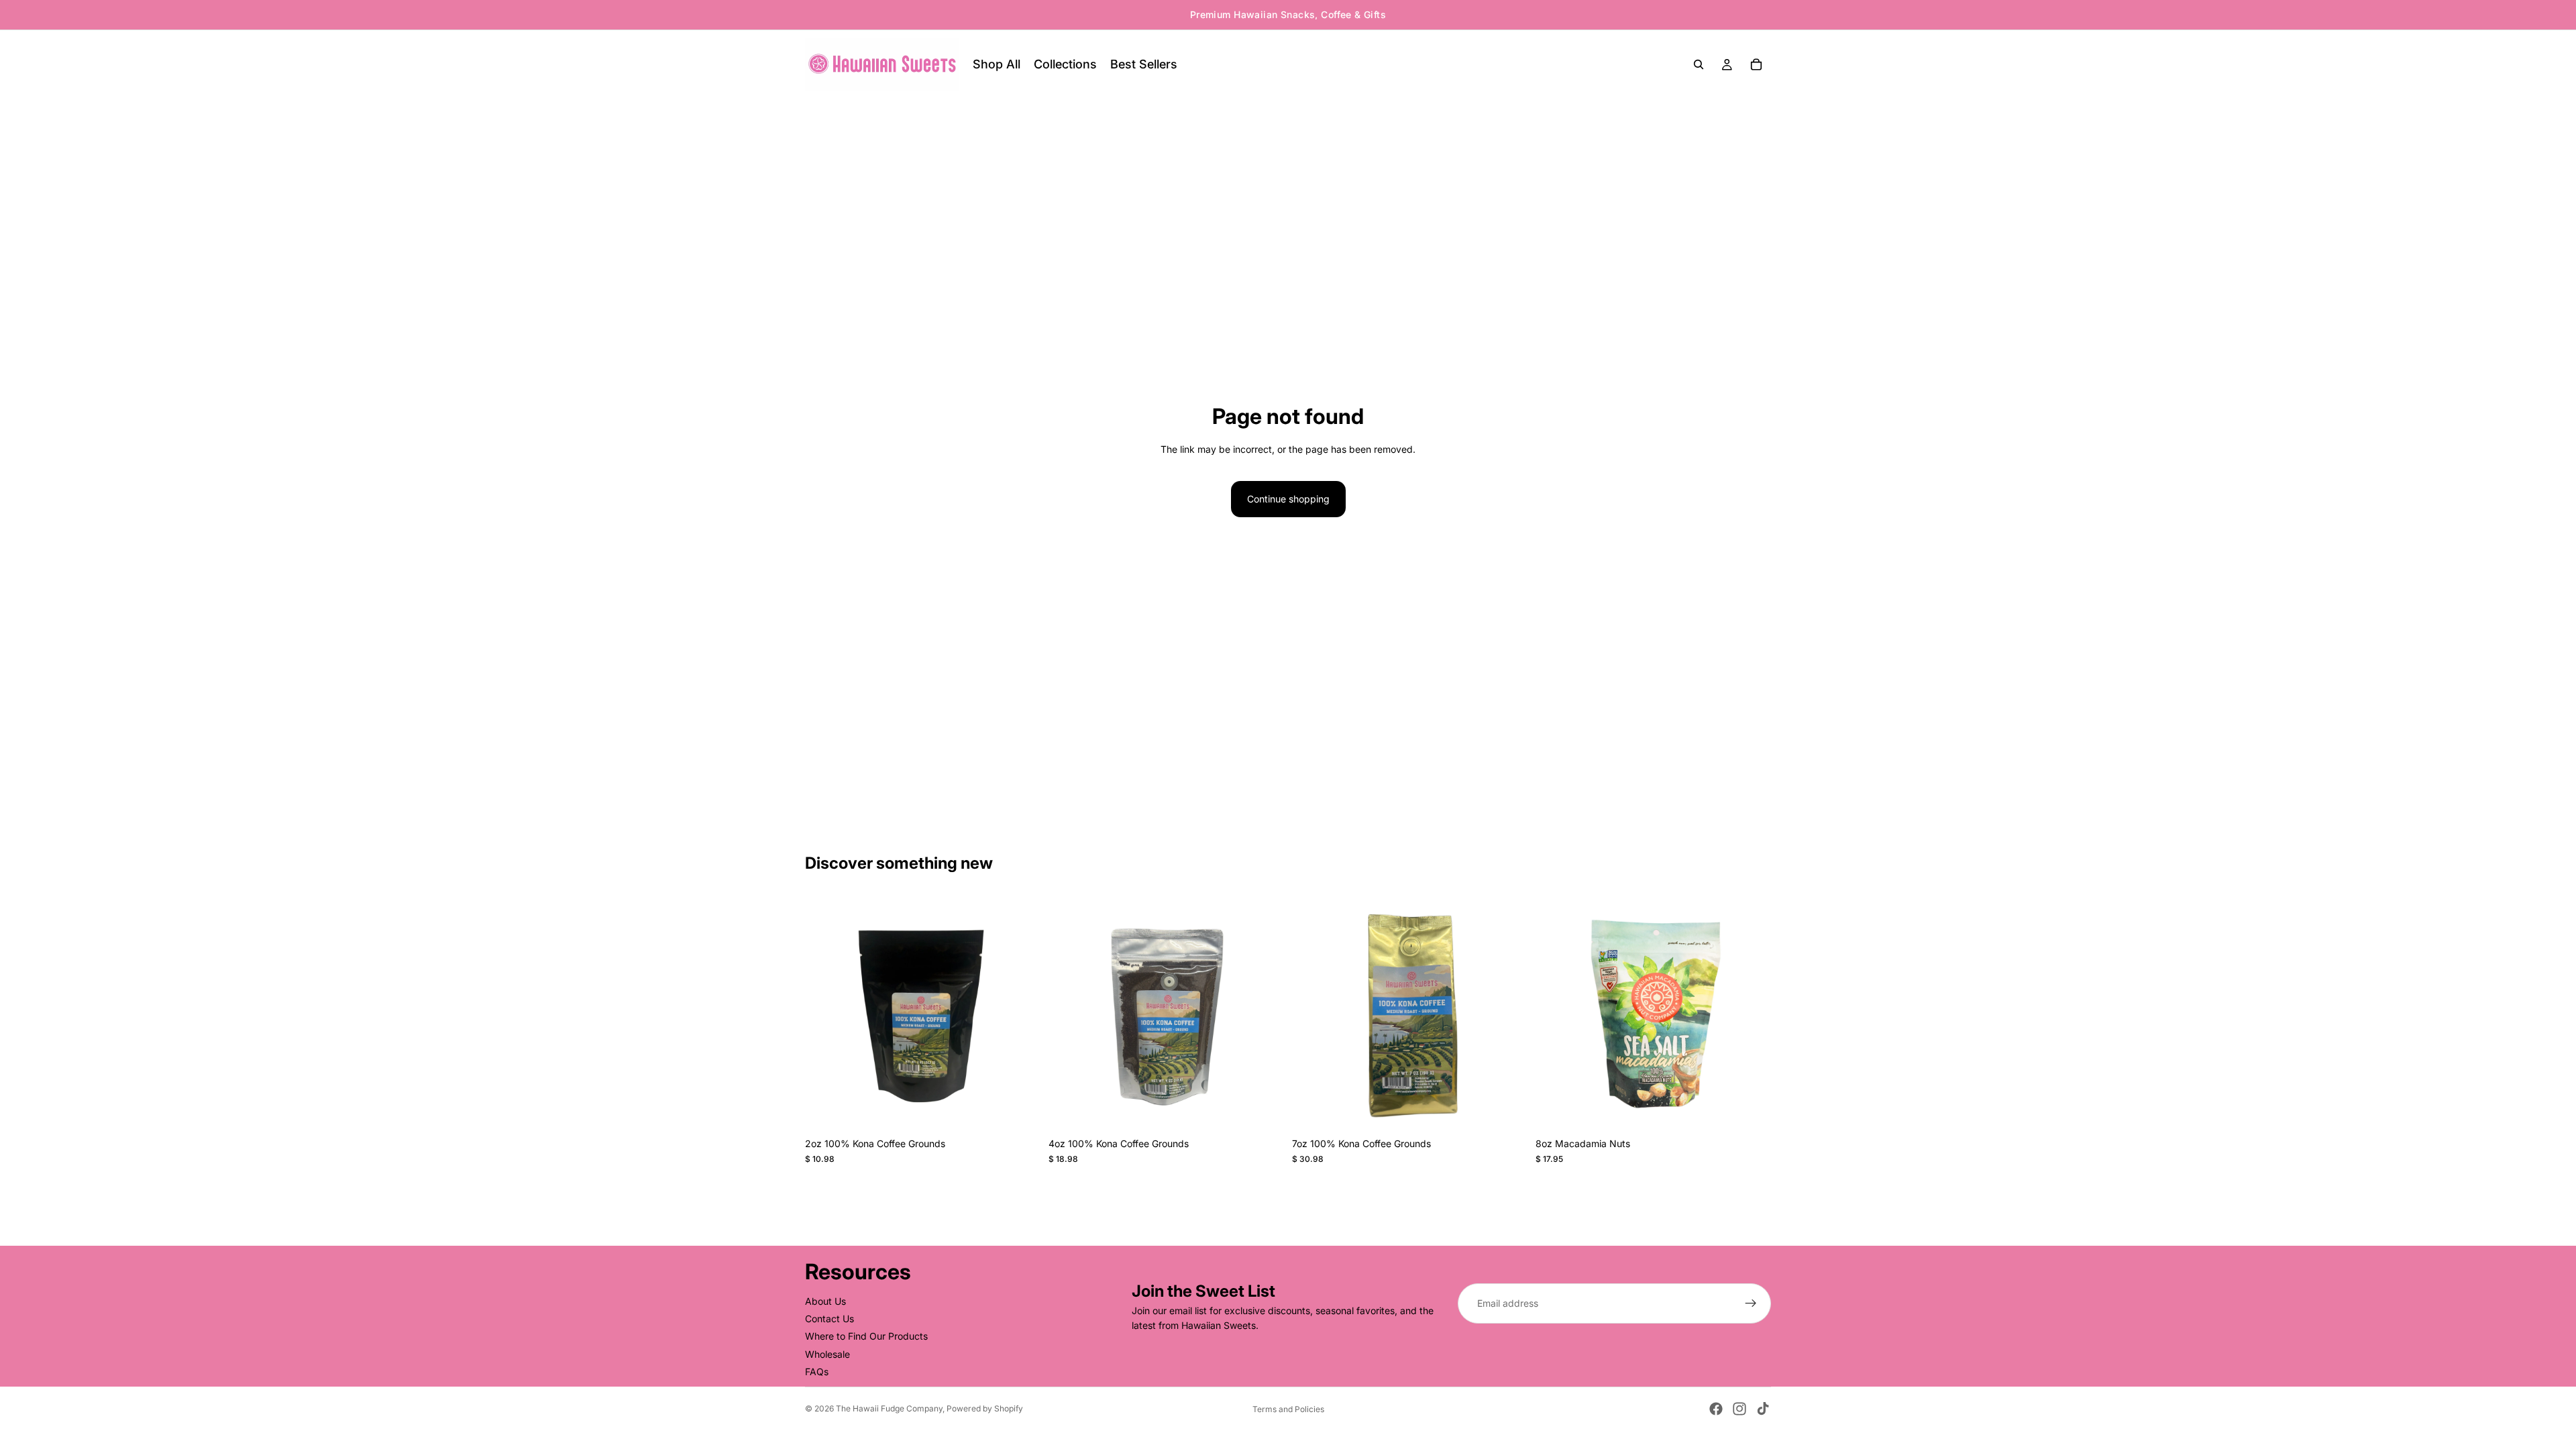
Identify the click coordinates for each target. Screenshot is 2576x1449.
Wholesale (827, 1354)
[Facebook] (1716, 1409)
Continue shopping (1288, 499)
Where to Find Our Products (866, 1337)
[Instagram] (1739, 1409)
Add (1031, 1110)
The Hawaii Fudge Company (889, 1408)
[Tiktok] (1763, 1409)
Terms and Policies (1288, 1409)
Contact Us (829, 1319)
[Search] (1699, 64)
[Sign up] (1751, 1303)
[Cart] (1756, 64)
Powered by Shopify (985, 1408)
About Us (825, 1301)
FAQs (817, 1372)
